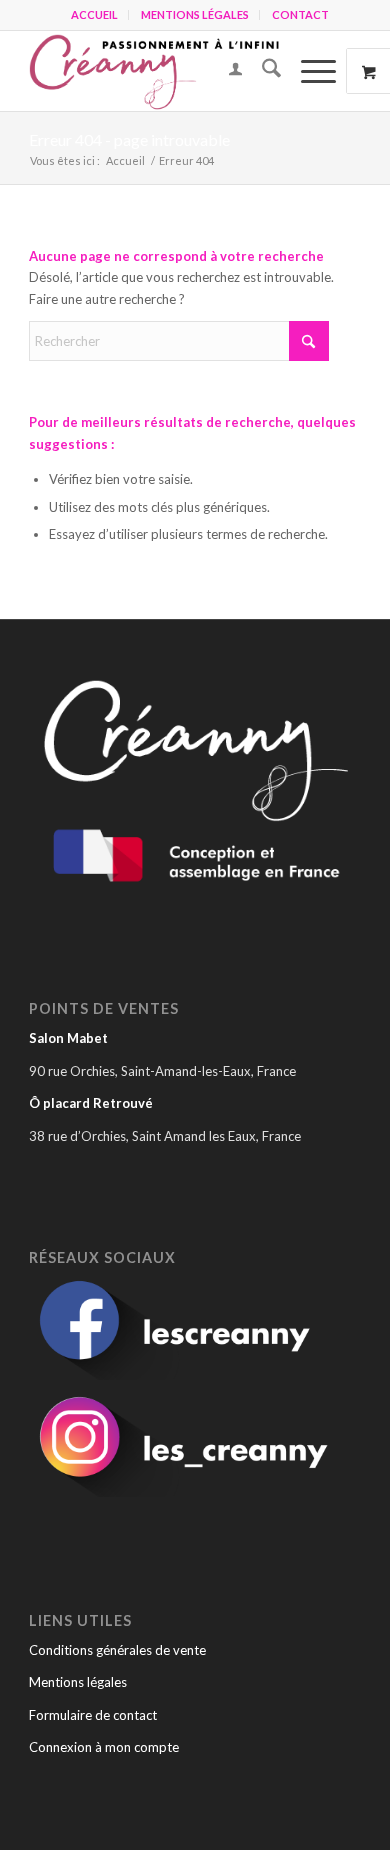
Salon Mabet (68, 1038)
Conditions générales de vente (117, 1650)
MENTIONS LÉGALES (195, 14)
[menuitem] (95, 15)
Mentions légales (78, 1682)
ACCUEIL (94, 14)
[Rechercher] (261, 71)
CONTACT (300, 14)
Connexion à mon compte (104, 1747)
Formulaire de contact (93, 1715)
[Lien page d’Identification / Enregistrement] (225, 71)
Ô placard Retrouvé (91, 1103)
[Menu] (308, 71)
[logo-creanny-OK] (161, 71)
